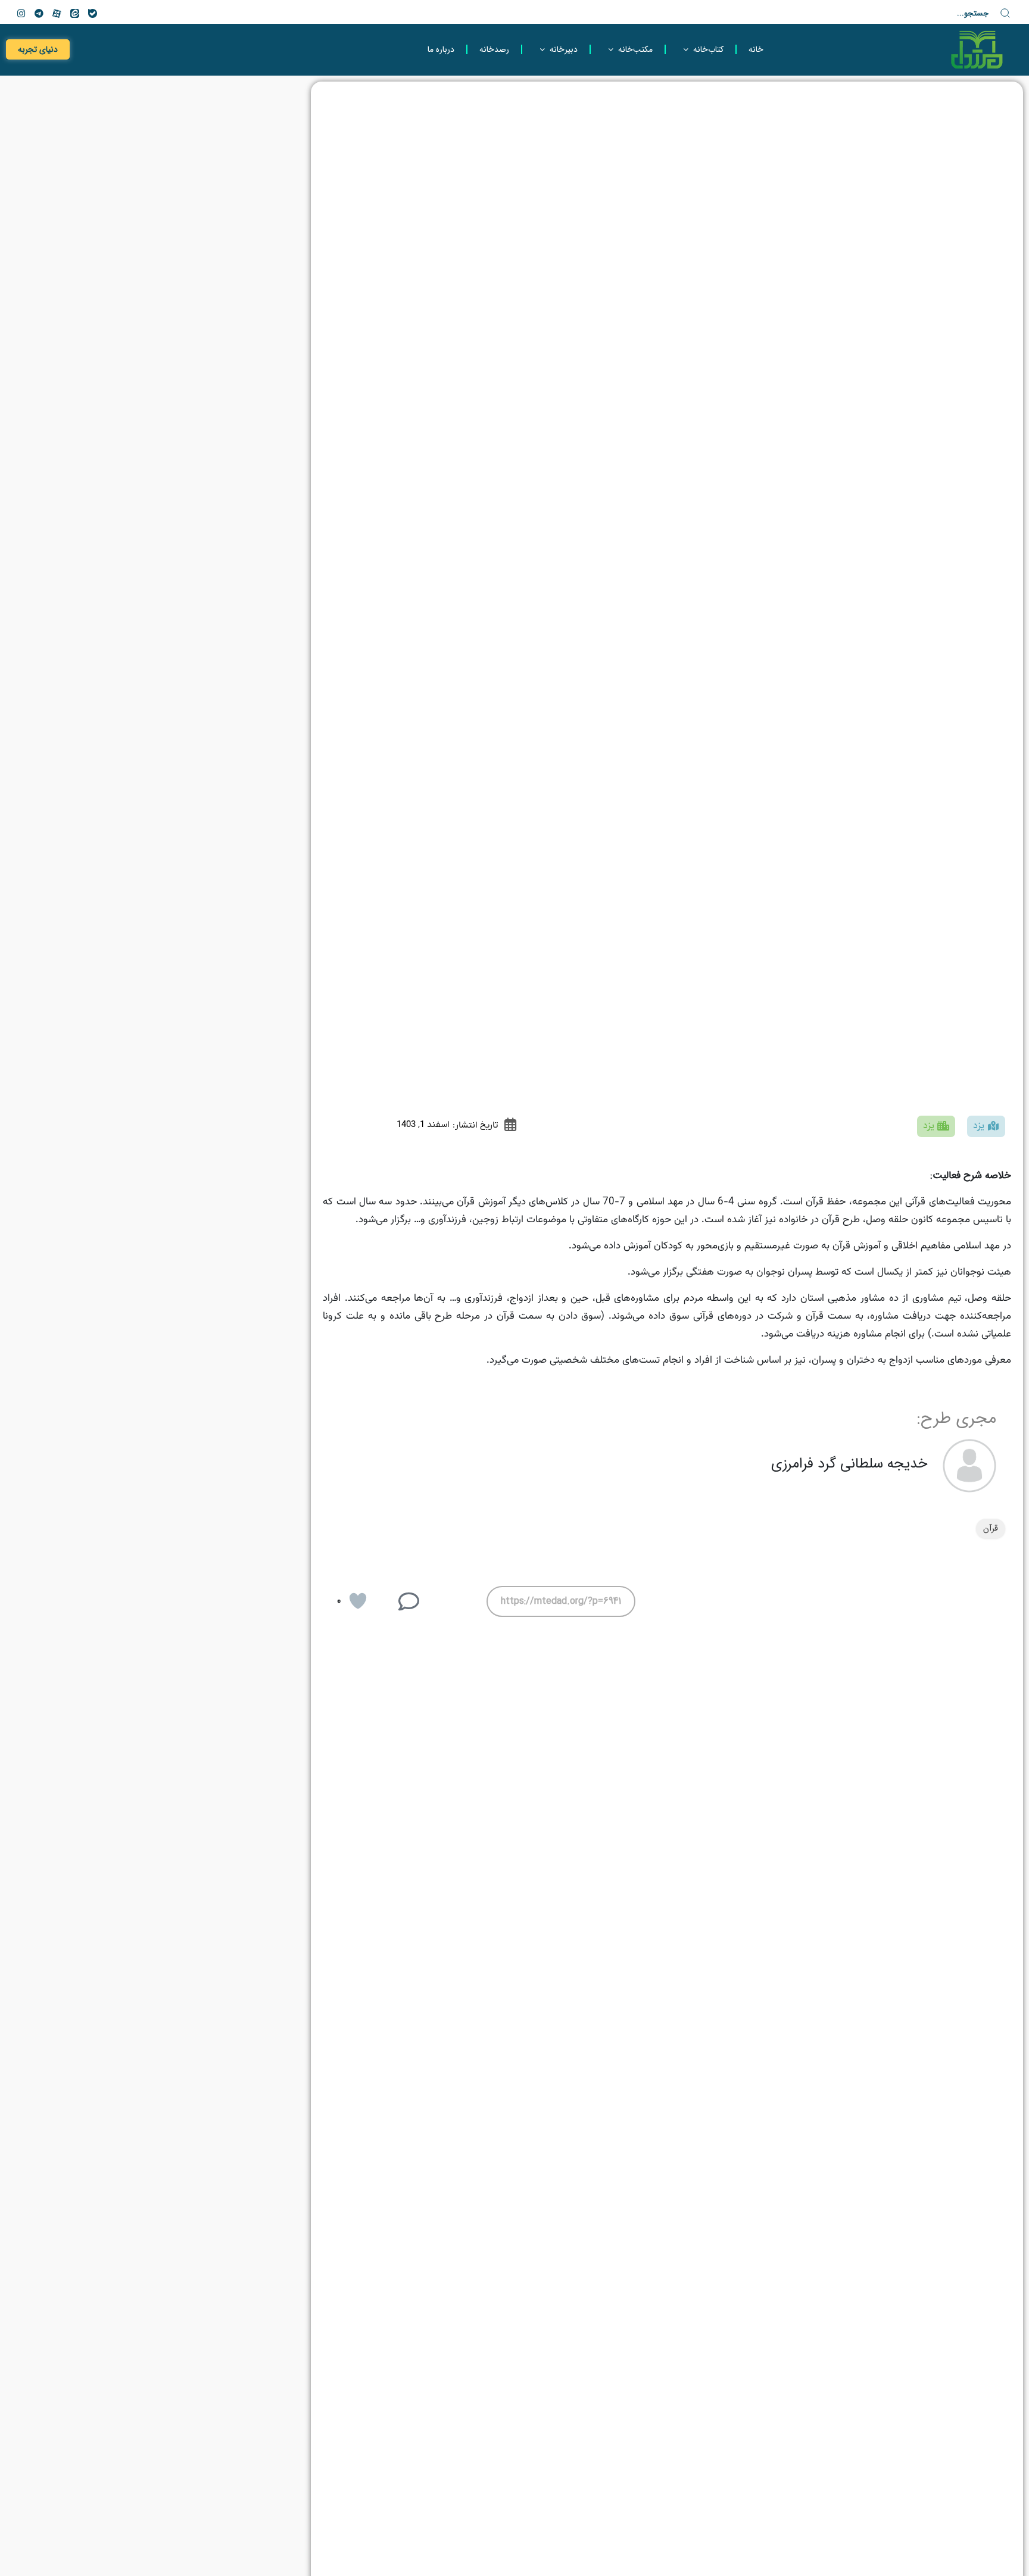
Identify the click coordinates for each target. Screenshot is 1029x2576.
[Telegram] (39, 13)
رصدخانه (494, 49)
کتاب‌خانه (708, 49)
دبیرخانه (564, 49)
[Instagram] (21, 13)
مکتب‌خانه (635, 49)
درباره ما (441, 49)
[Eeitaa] (74, 13)
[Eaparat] (57, 13)
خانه (756, 49)
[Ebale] (92, 13)
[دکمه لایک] (358, 1601)
